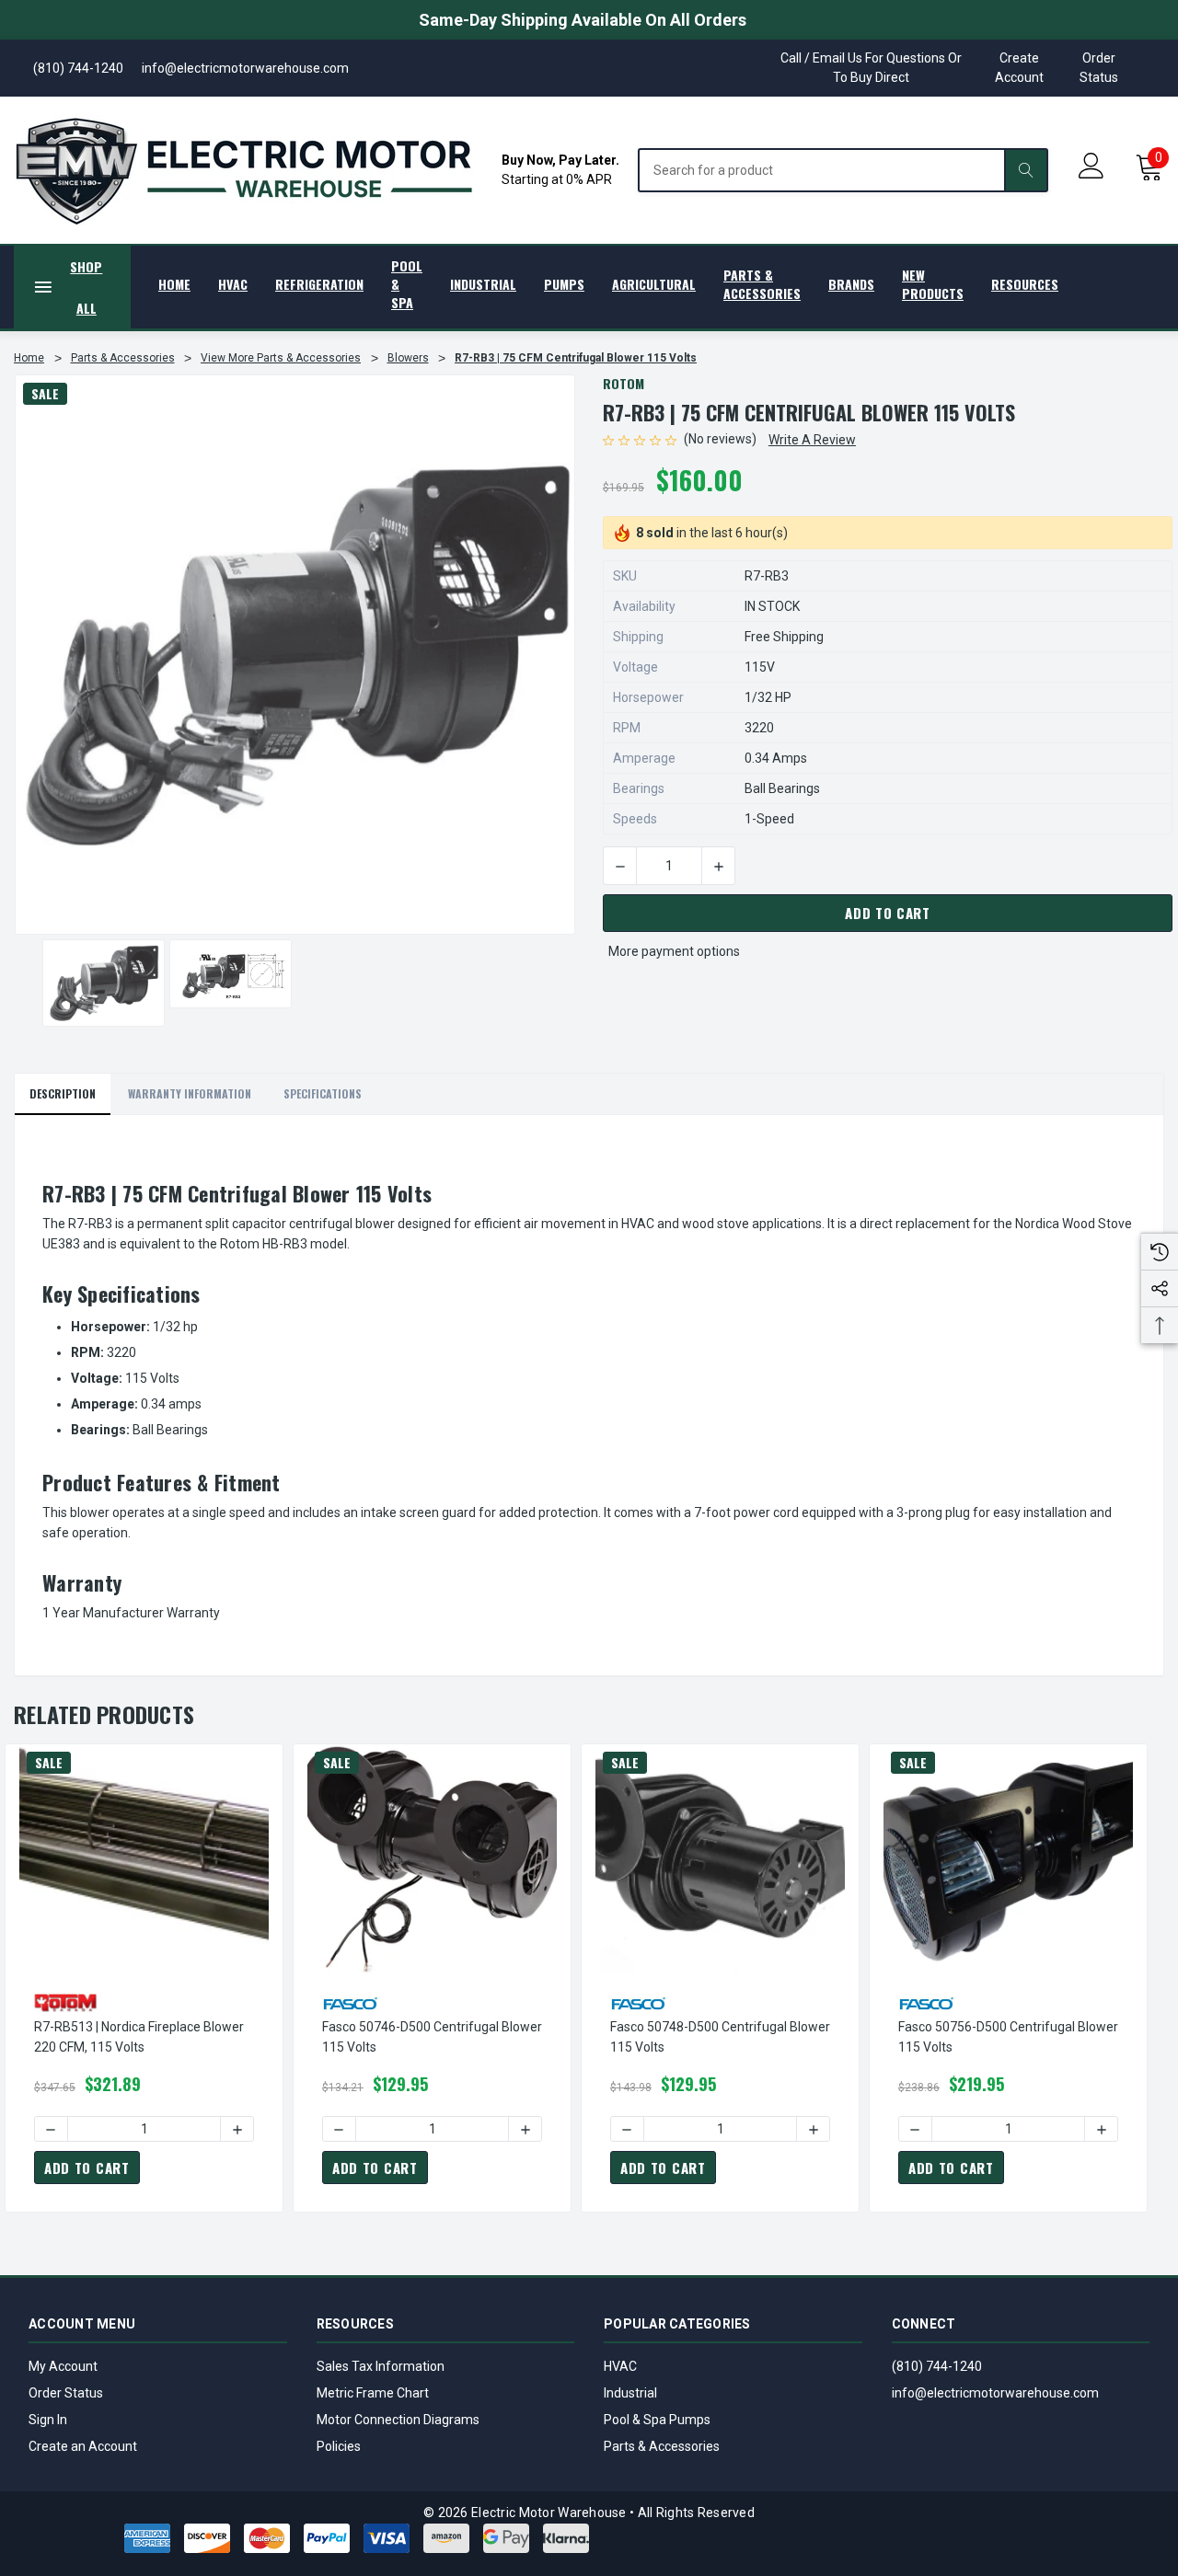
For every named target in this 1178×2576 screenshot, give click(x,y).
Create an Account (83, 2446)
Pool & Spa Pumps (657, 2420)
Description (63, 1093)
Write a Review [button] (812, 440)
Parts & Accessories (662, 2446)
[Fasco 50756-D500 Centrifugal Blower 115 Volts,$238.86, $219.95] (1008, 1859)
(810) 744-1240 (937, 2366)
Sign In (48, 2420)
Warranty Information (190, 1093)
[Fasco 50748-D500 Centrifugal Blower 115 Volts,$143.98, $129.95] (720, 1859)
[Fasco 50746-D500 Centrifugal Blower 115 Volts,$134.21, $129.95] (432, 1859)
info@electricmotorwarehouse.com (995, 2393)
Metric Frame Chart (373, 2393)
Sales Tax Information (381, 2366)
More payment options (674, 951)
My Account (63, 2366)
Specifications (323, 1093)
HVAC (620, 2366)
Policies (339, 2446)
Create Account (1019, 68)
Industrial (630, 2393)
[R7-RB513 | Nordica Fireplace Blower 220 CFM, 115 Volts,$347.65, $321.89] (144, 1859)
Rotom (624, 383)
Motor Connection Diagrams (398, 2420)
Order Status (1099, 68)
